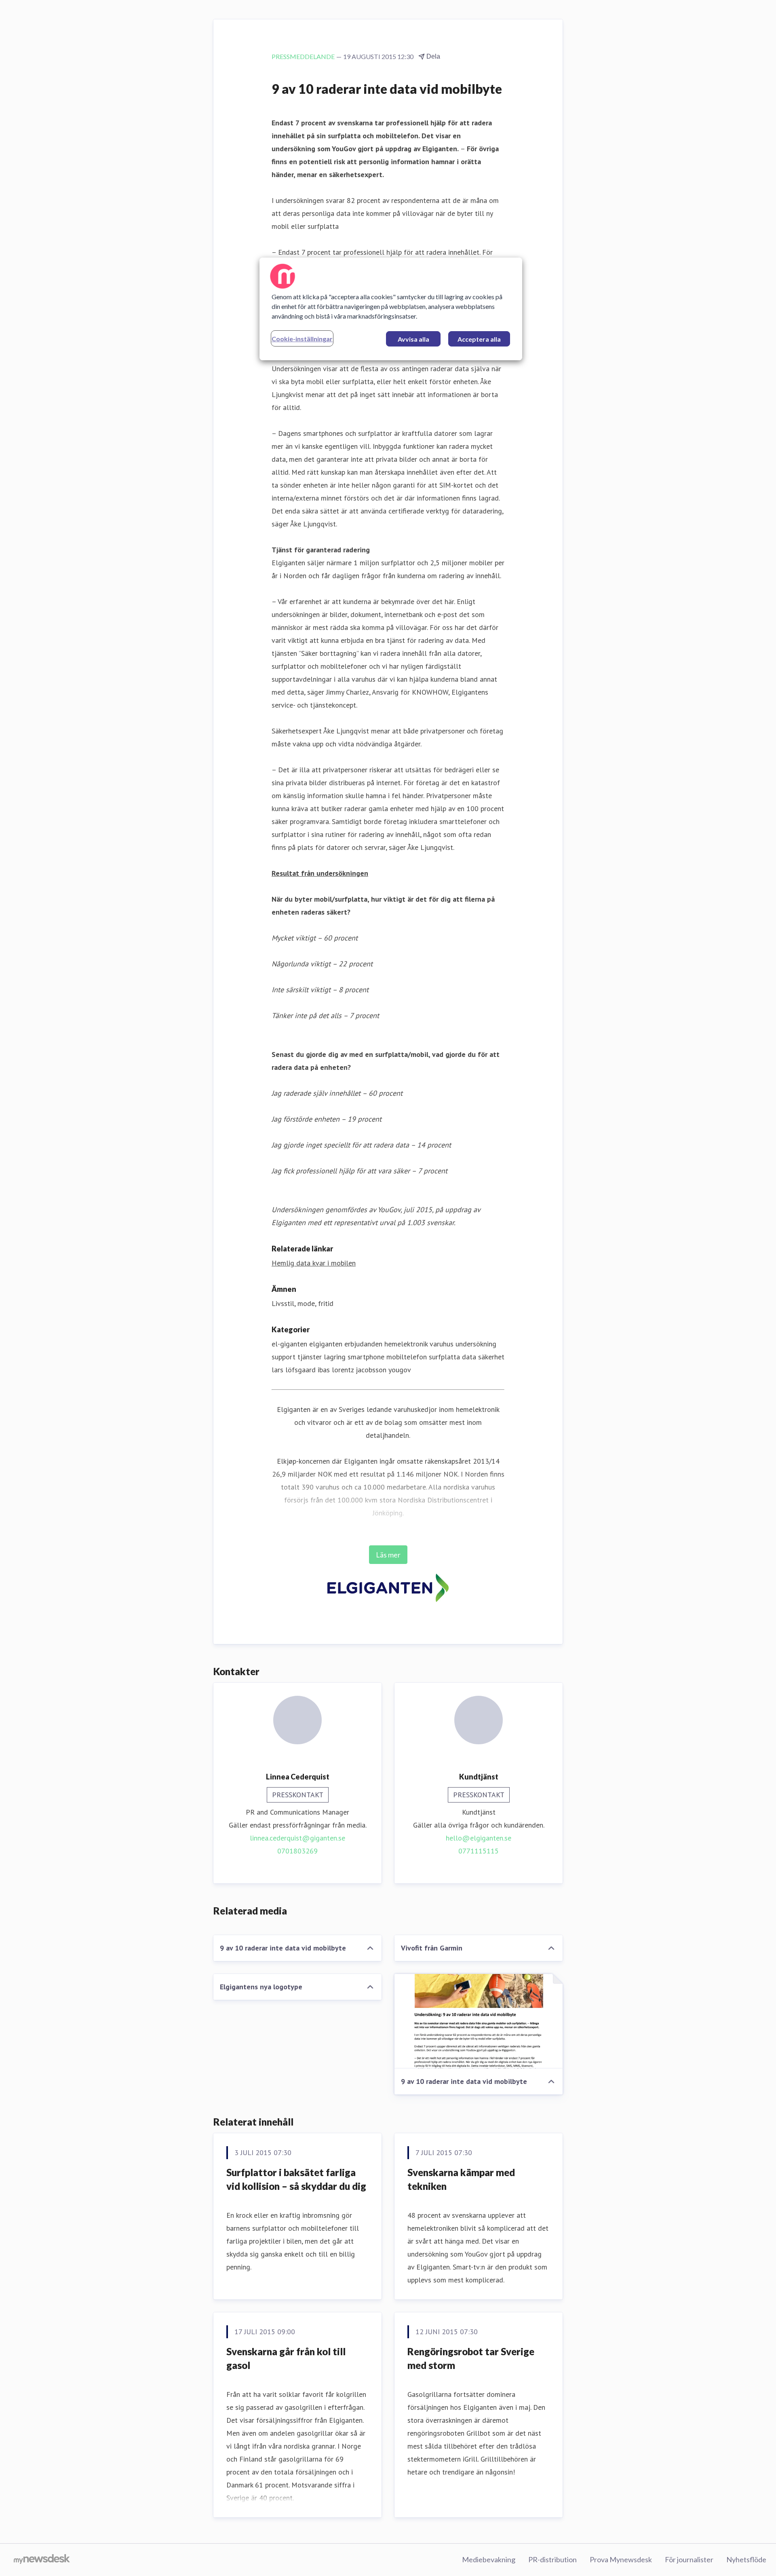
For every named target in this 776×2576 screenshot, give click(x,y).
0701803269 (297, 1851)
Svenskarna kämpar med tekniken (461, 2179)
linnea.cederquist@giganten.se (297, 1838)
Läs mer (388, 1555)
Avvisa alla (413, 339)
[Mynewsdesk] (42, 2560)
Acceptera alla (479, 339)
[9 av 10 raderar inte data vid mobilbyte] (479, 2021)
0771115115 (479, 1851)
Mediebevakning (489, 2559)
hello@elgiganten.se (479, 1838)
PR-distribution (552, 2559)
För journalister (689, 2559)
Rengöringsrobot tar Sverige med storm (471, 2358)
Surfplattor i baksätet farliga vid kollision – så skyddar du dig (296, 2179)
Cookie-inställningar (302, 339)
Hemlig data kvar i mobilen (314, 1263)
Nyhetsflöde (746, 2559)
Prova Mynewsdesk (621, 2559)
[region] (391, 309)
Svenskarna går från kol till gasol (286, 2358)
